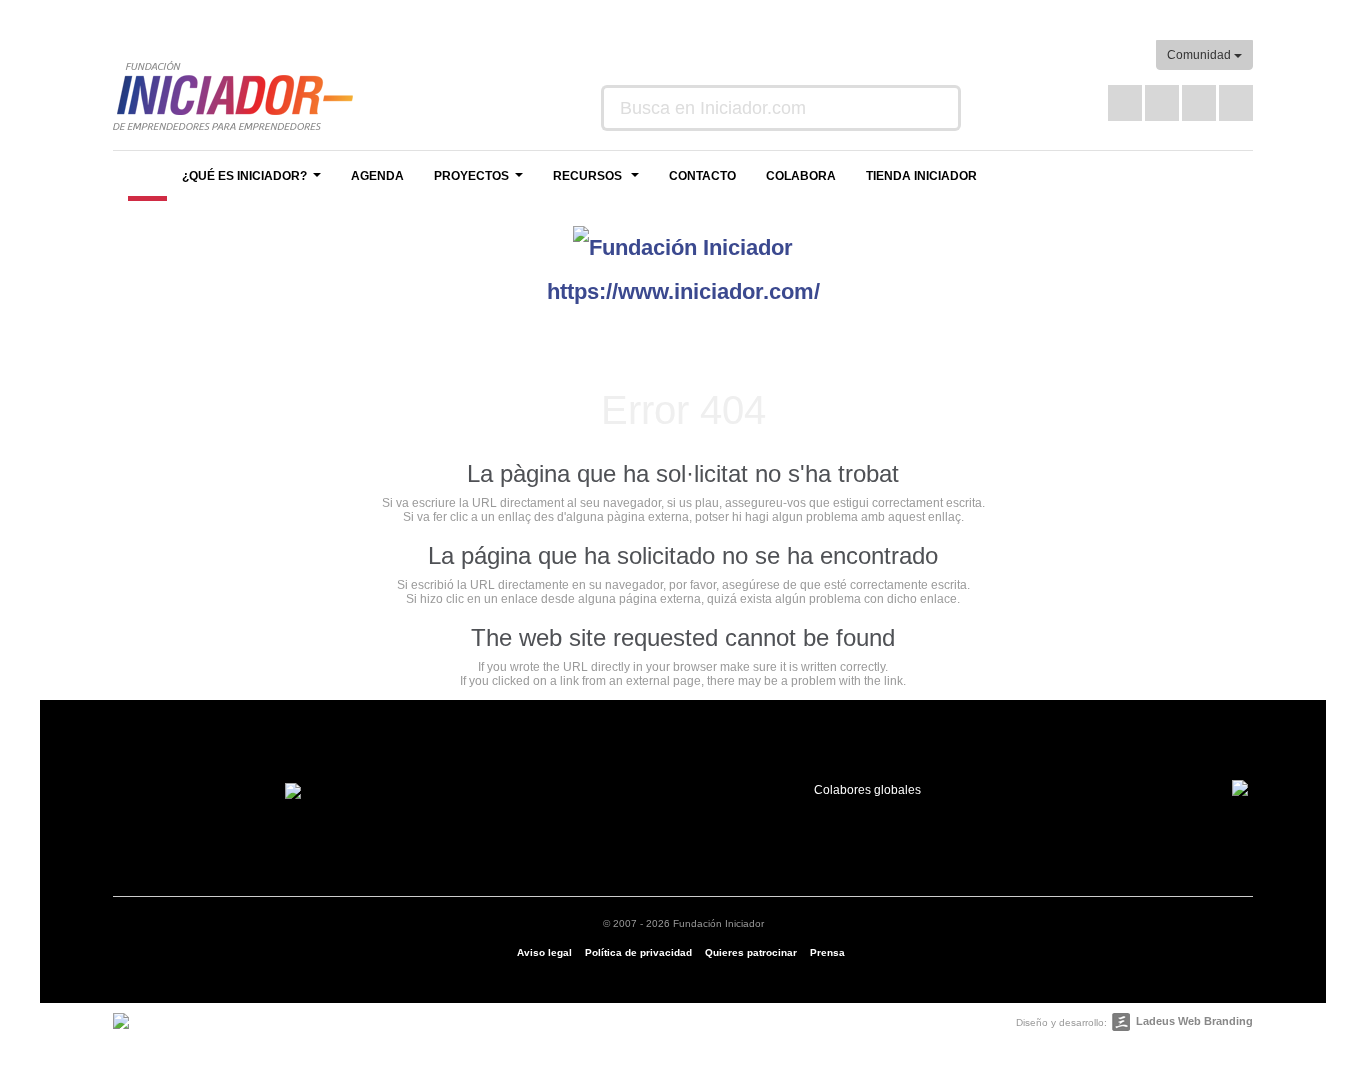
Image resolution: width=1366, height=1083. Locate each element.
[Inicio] (147, 176)
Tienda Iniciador (921, 176)
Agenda (377, 176)
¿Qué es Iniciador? (254, 181)
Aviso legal (544, 952)
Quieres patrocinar (751, 952)
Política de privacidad (638, 952)
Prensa (827, 952)
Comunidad (1200, 55)
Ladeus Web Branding (1194, 1021)
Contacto (702, 176)
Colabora (801, 176)
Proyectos (481, 181)
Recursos (598, 181)
